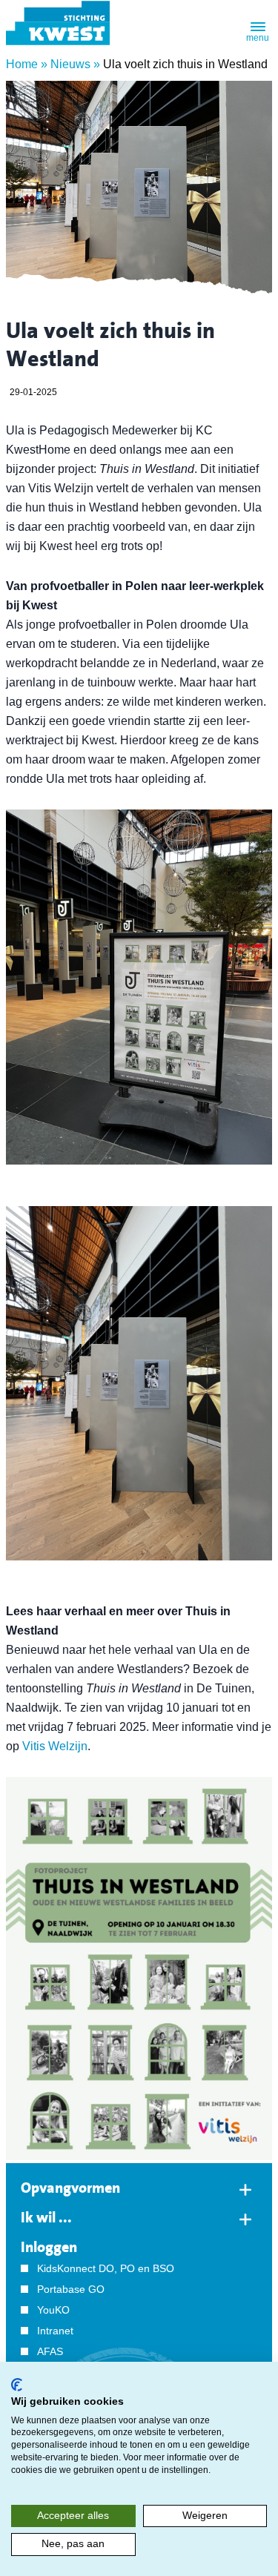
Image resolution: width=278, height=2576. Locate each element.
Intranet (55, 2331)
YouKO (53, 2310)
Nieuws (70, 64)
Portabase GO (71, 2289)
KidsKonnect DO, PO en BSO (106, 2268)
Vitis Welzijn (55, 1746)
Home (22, 64)
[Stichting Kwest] (58, 23)
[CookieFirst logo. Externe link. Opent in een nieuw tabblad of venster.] (17, 2385)
